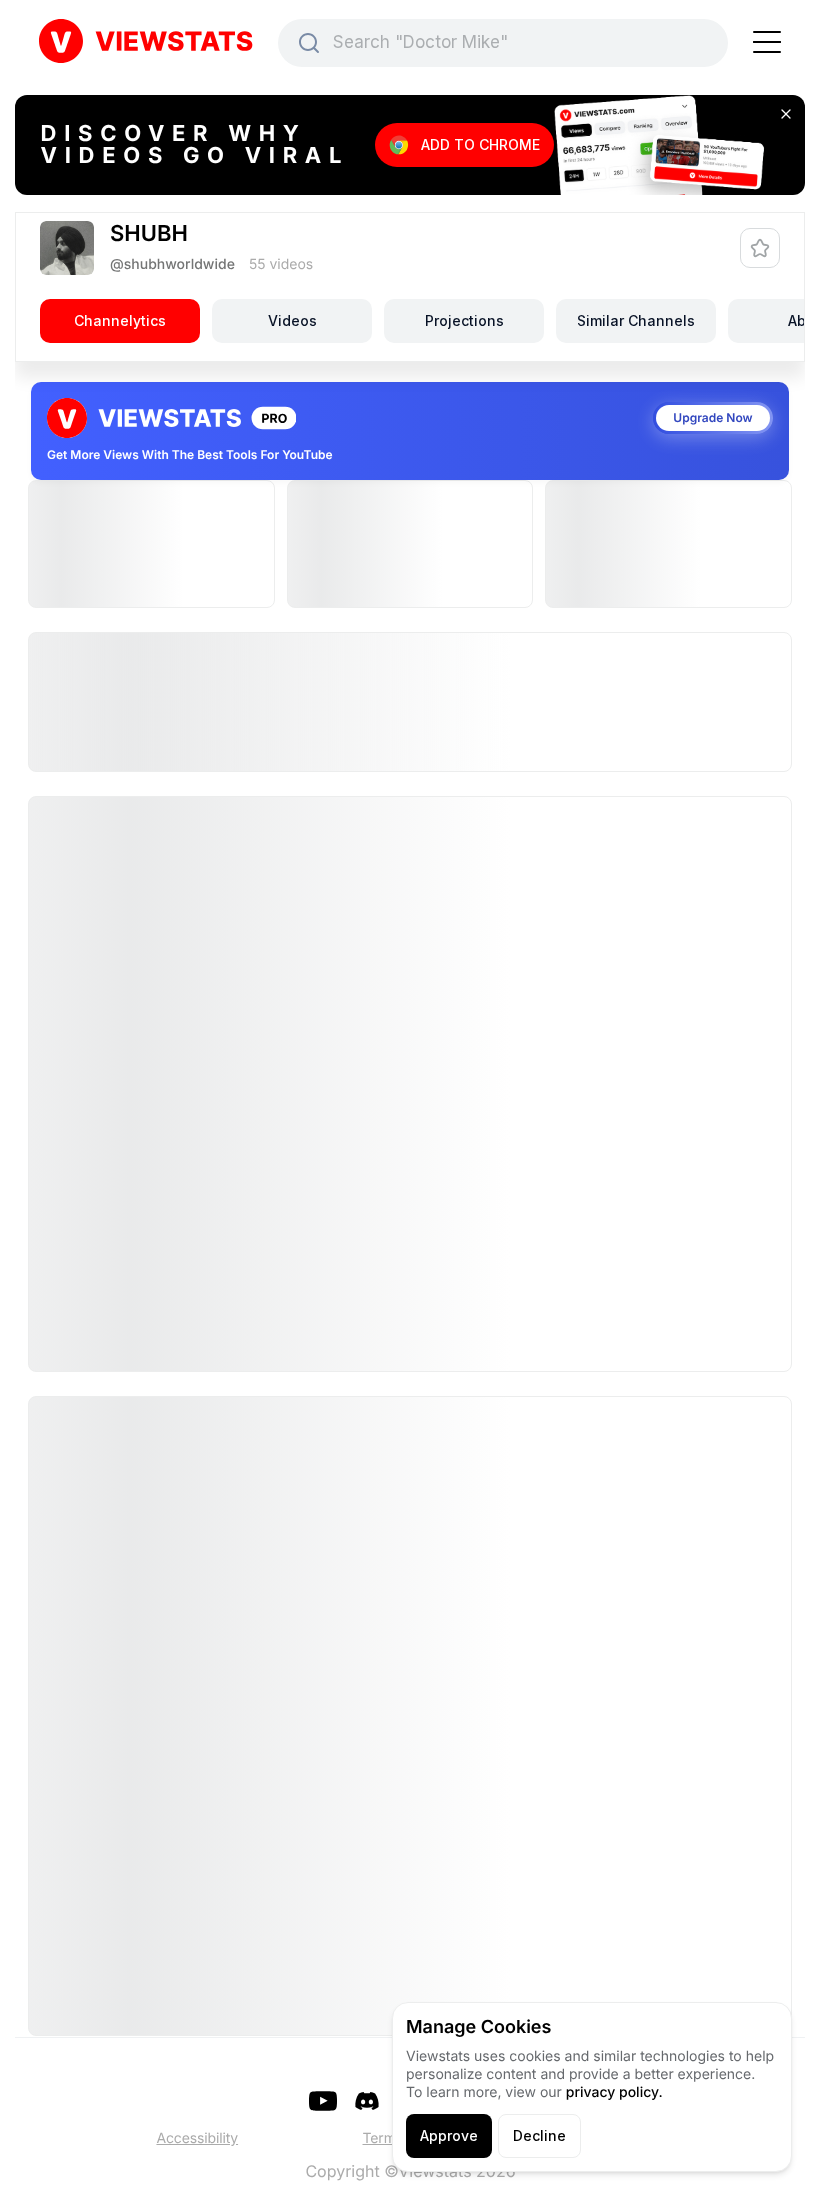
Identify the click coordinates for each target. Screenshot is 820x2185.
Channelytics (120, 320)
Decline (539, 2135)
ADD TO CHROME (480, 144)
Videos (292, 320)
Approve (449, 2135)
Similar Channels (636, 320)
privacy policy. (614, 2092)
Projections (464, 320)
